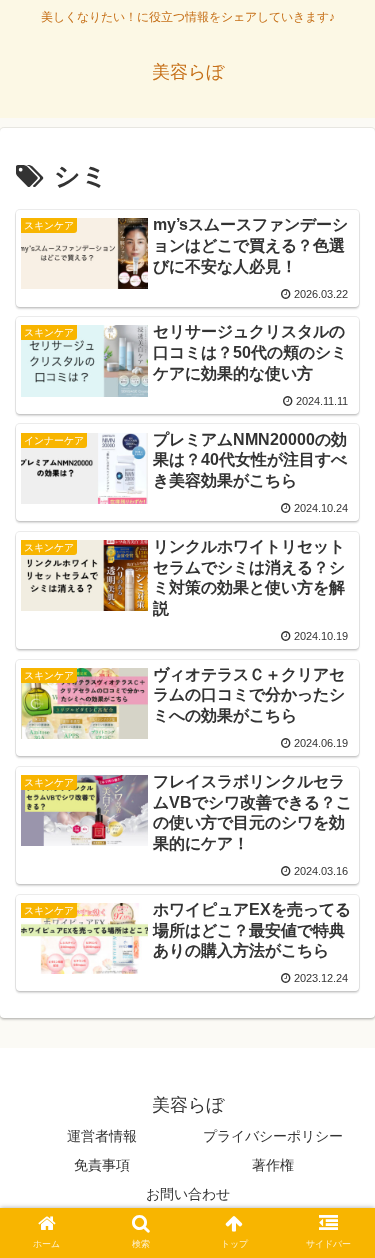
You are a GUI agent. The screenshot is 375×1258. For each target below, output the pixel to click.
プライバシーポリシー (273, 1136)
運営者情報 (102, 1136)
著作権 (273, 1165)
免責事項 (102, 1165)
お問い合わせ (188, 1194)
